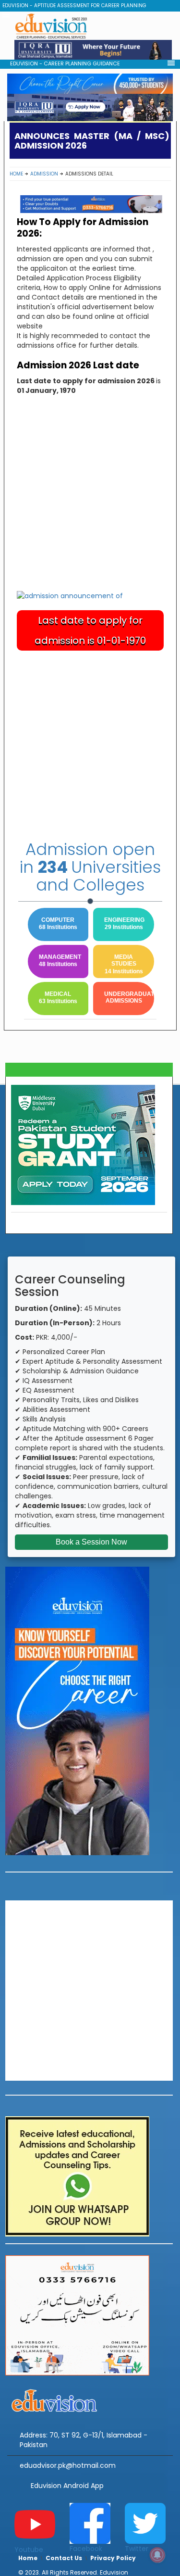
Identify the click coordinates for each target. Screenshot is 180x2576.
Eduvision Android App (67, 2486)
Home (16, 174)
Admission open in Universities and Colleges (90, 867)
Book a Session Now (91, 1542)
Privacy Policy (113, 2558)
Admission (44, 174)
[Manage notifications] (157, 2555)
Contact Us (64, 2558)
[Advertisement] (90, 495)
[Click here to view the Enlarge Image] (70, 595)
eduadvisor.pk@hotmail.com (68, 2465)
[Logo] (90, 2399)
